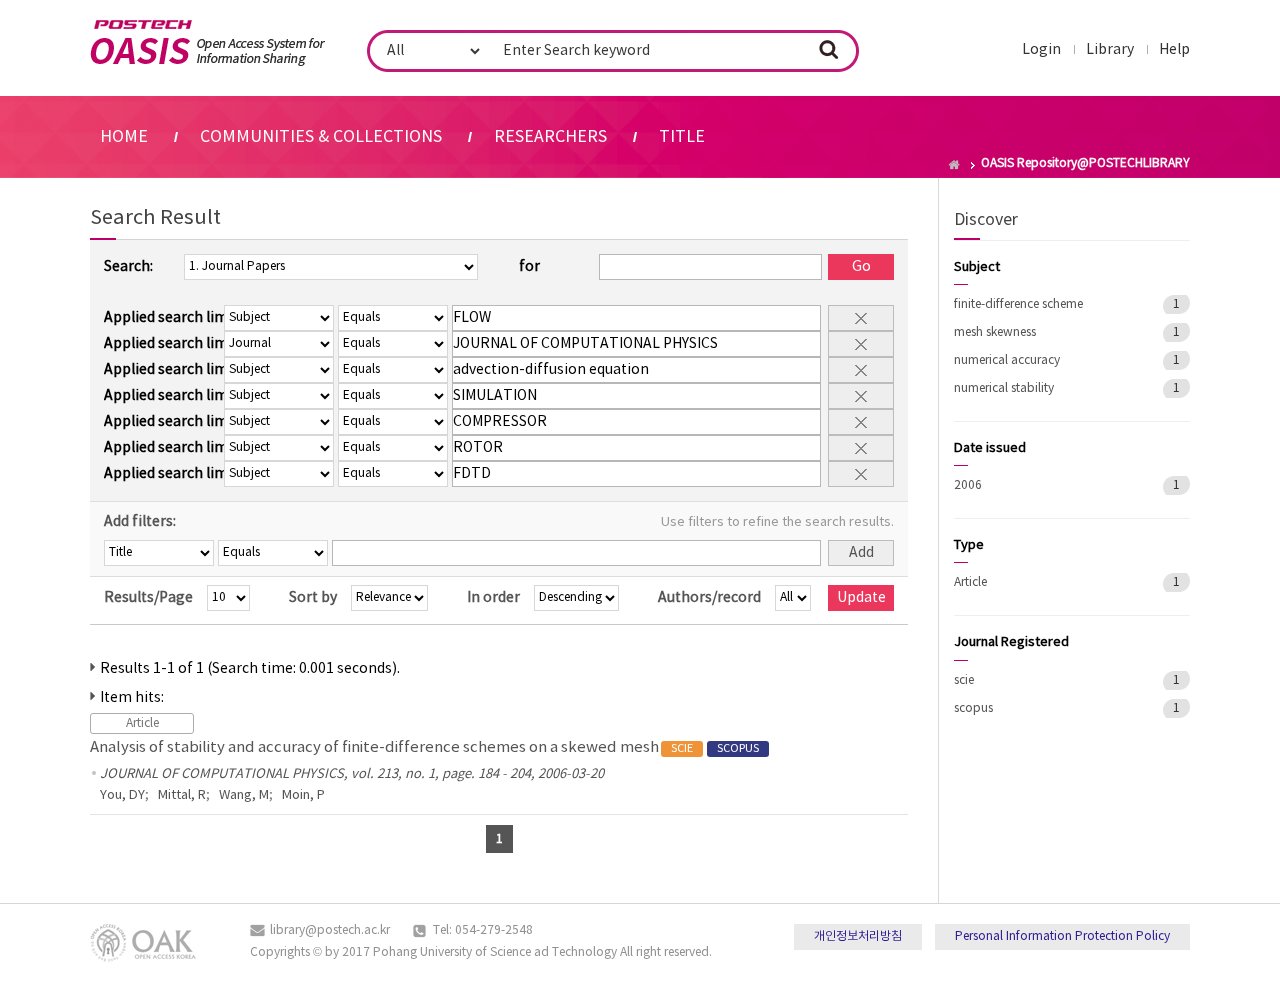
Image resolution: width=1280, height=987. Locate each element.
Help (1174, 50)
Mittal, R (182, 795)
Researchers (550, 137)
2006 (968, 485)
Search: (128, 267)
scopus (973, 708)
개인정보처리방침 (858, 936)
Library (1110, 50)
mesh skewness (995, 332)
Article (970, 582)
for (529, 267)
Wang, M (244, 795)
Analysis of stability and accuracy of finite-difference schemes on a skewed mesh (424, 747)
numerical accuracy (1007, 360)
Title (682, 137)
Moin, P (303, 795)
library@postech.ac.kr (330, 930)
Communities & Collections (321, 137)
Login (1041, 50)
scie (964, 680)
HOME (124, 137)
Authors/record (709, 598)
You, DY (122, 795)
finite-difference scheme (1018, 304)
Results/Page (148, 598)
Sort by (313, 598)
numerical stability (1004, 388)
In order (493, 598)
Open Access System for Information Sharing (207, 43)
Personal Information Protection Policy (1062, 936)
